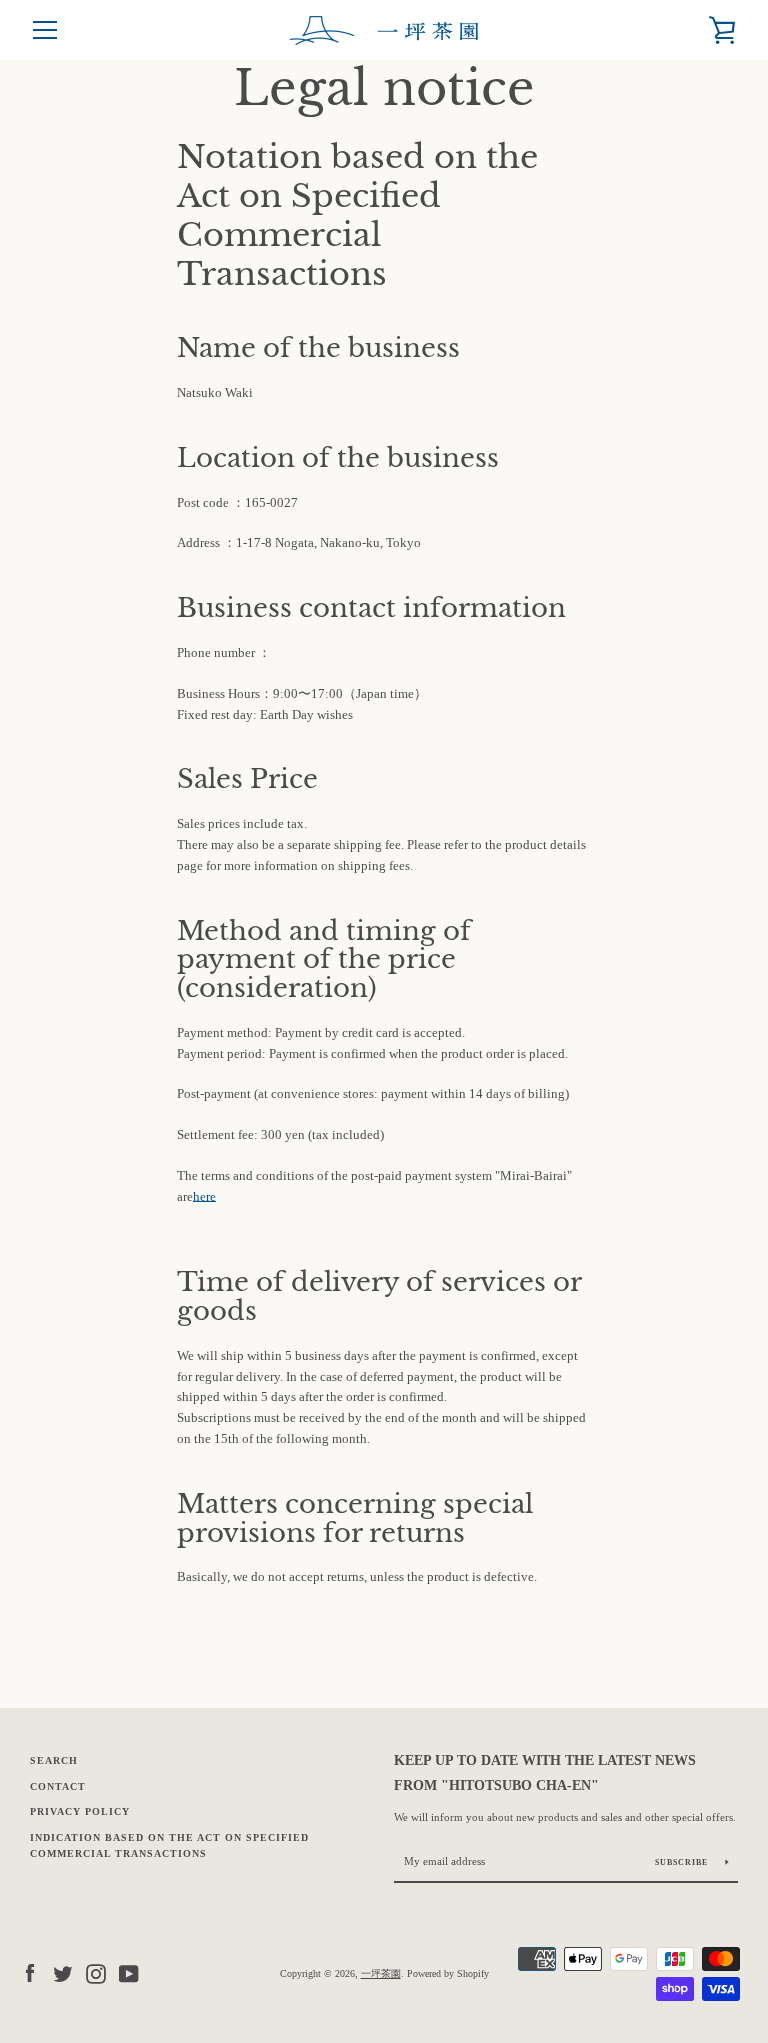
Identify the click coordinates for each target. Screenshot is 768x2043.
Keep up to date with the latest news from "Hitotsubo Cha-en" (545, 1772)
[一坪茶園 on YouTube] (129, 1972)
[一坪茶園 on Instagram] (96, 1972)
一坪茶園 (381, 1973)
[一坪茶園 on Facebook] (30, 1972)
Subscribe (683, 1862)
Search (54, 1760)
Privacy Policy (80, 1811)
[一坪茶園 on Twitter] (63, 1972)
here (204, 1197)
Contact (58, 1786)
